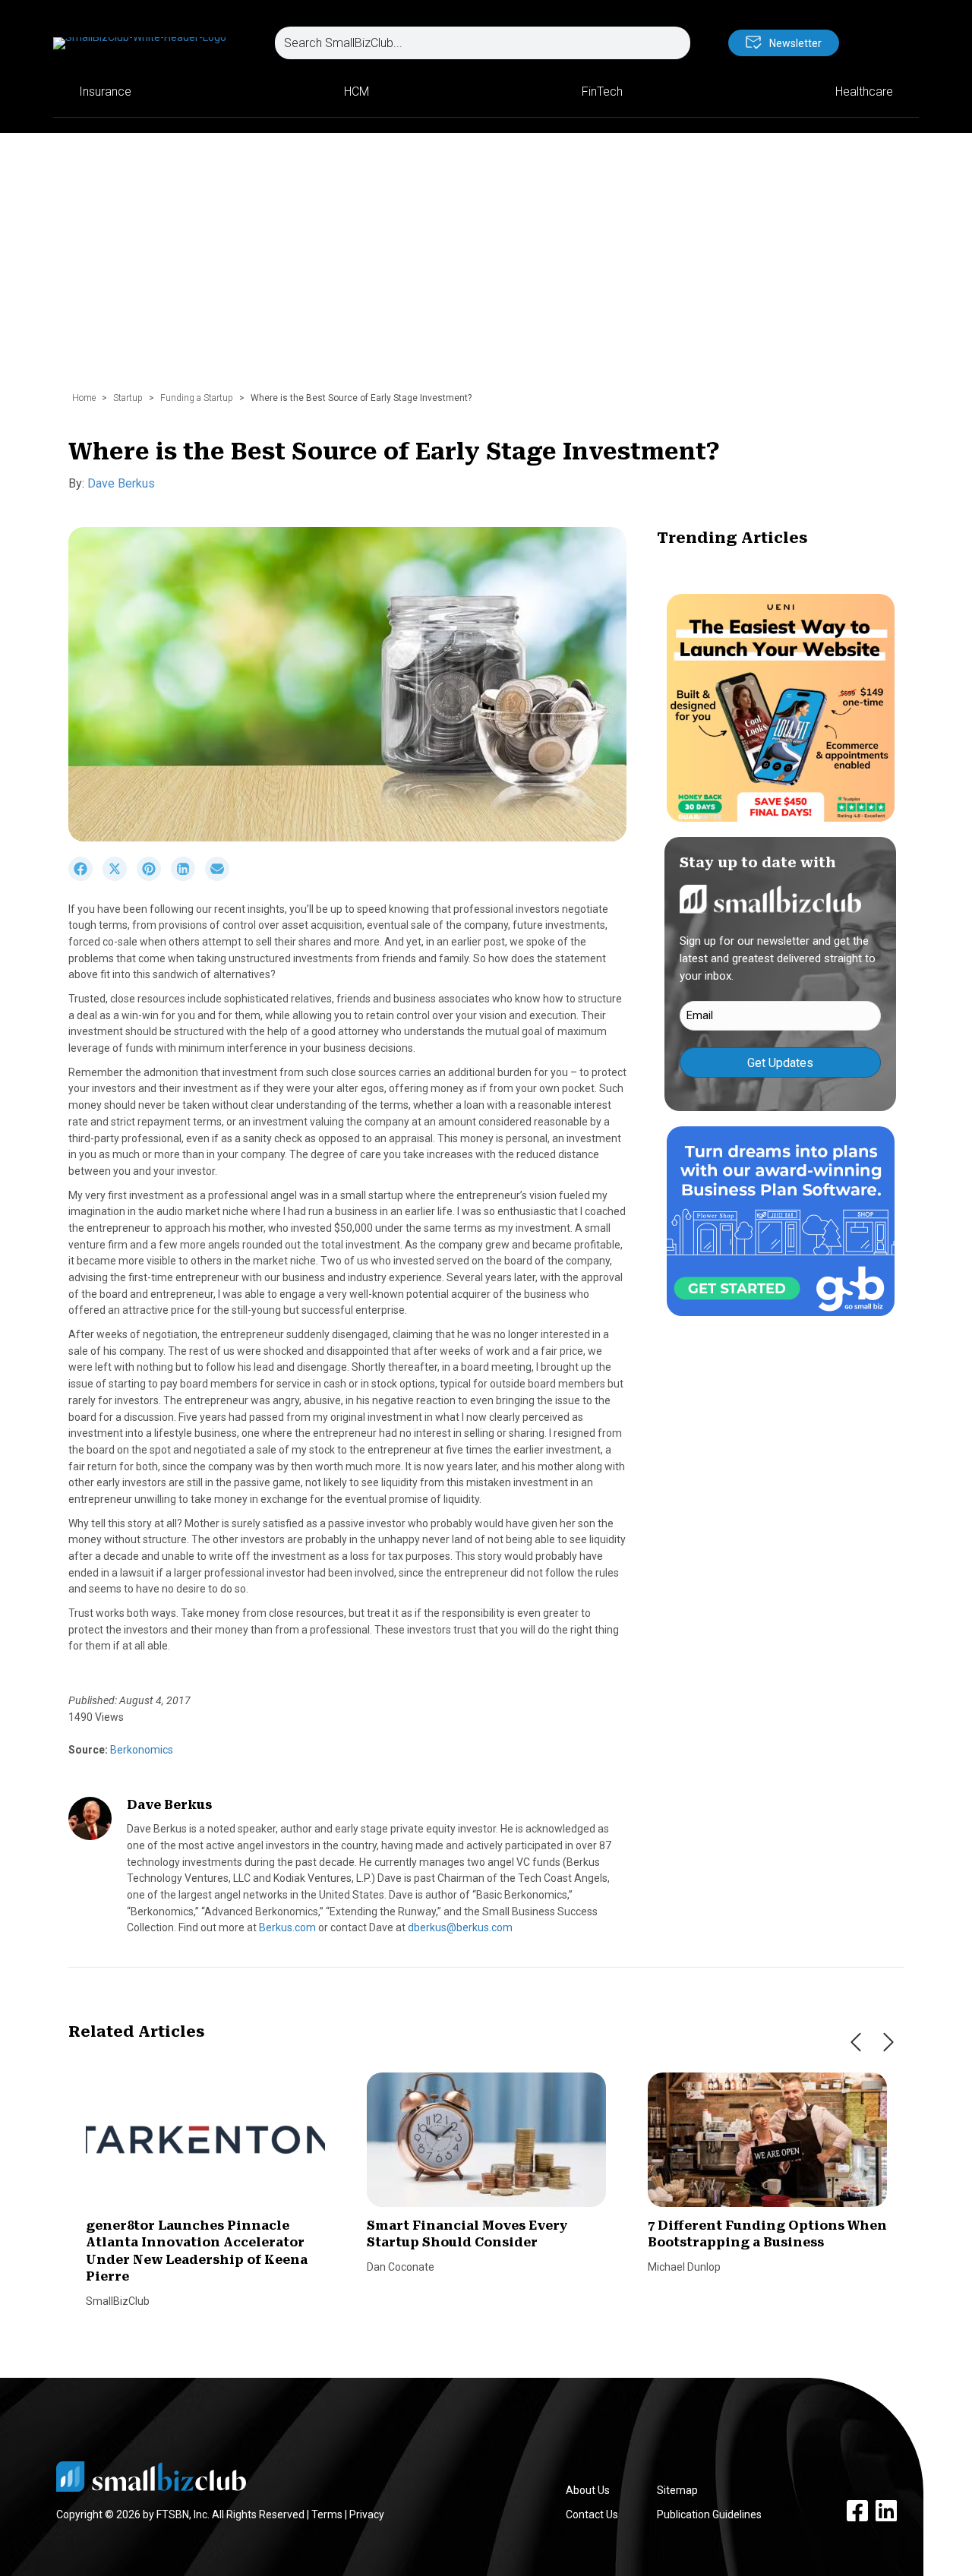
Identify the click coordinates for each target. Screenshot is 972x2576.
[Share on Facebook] (85, 877)
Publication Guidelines (709, 2514)
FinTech (602, 92)
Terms (327, 2514)
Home (84, 398)
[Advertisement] (486, 270)
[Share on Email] (221, 877)
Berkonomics (140, 1750)
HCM (357, 92)
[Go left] (856, 2042)
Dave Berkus (121, 483)
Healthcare (864, 92)
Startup (128, 398)
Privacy (367, 2514)
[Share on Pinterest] (154, 877)
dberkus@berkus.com (460, 1927)
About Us (588, 2490)
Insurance (105, 92)
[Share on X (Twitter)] (120, 877)
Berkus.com (287, 1927)
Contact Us (592, 2514)
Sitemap (677, 2490)
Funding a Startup (197, 398)
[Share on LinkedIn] (188, 877)
